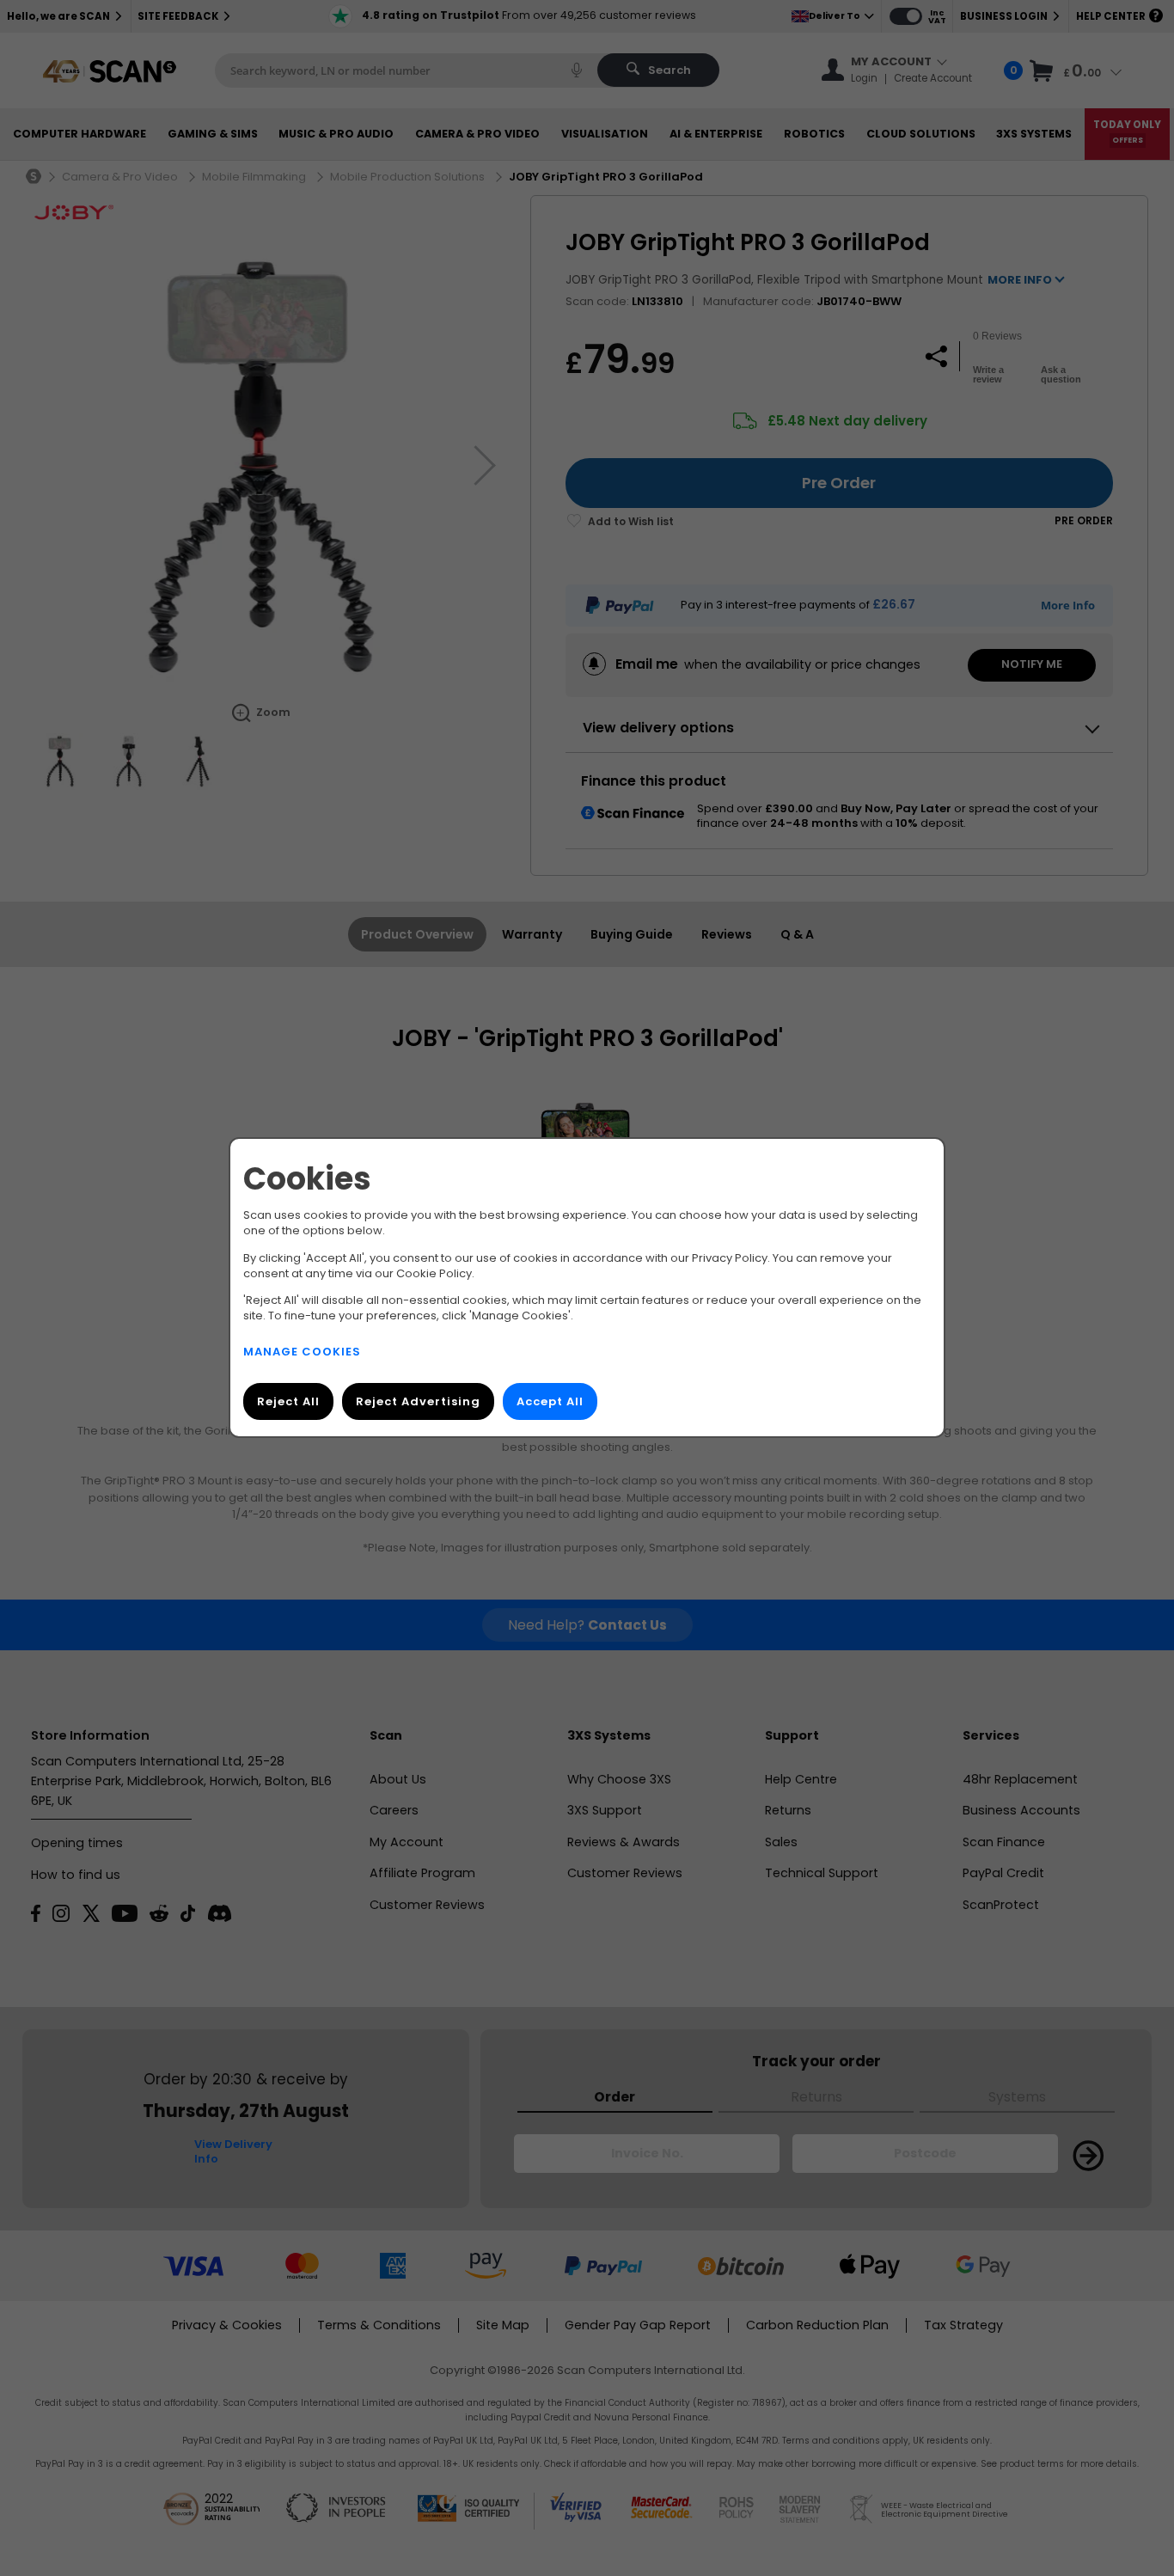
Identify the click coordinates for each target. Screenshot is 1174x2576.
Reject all (288, 1402)
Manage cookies (302, 1352)
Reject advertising (418, 1402)
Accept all (550, 1402)
